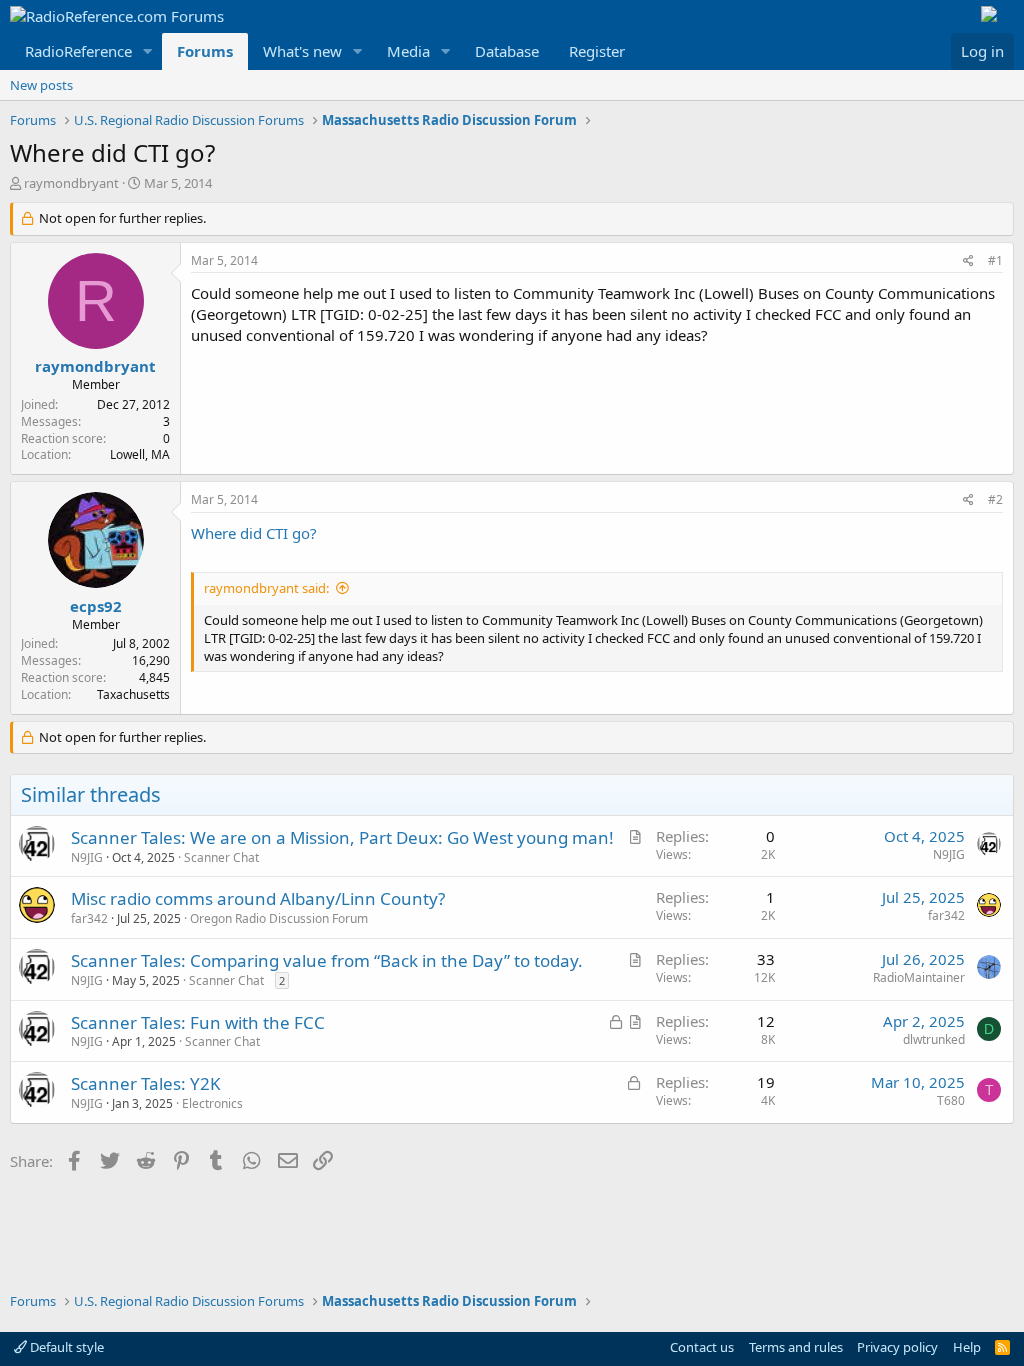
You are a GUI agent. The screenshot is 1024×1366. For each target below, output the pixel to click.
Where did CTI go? (254, 533)
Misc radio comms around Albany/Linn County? (258, 898)
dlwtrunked (934, 1039)
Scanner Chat (221, 857)
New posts (41, 85)
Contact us (702, 1347)
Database (507, 51)
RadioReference (78, 51)
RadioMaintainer (919, 977)
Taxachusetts (133, 694)
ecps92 (96, 606)
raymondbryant (71, 183)
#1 (995, 260)
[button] (148, 51)
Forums (205, 51)
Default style (65, 1347)
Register (597, 51)
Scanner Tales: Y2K (146, 1083)
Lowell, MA (140, 454)
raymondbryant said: (266, 588)
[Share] (968, 261)
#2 (995, 499)
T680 (951, 1100)
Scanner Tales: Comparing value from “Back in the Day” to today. (327, 960)
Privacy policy (897, 1347)
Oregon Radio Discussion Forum (279, 918)
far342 (89, 918)
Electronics (212, 1103)
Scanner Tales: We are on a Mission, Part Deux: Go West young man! (342, 837)
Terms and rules (796, 1347)
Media (408, 51)
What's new (302, 51)
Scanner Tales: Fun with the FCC (198, 1022)
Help (967, 1347)
